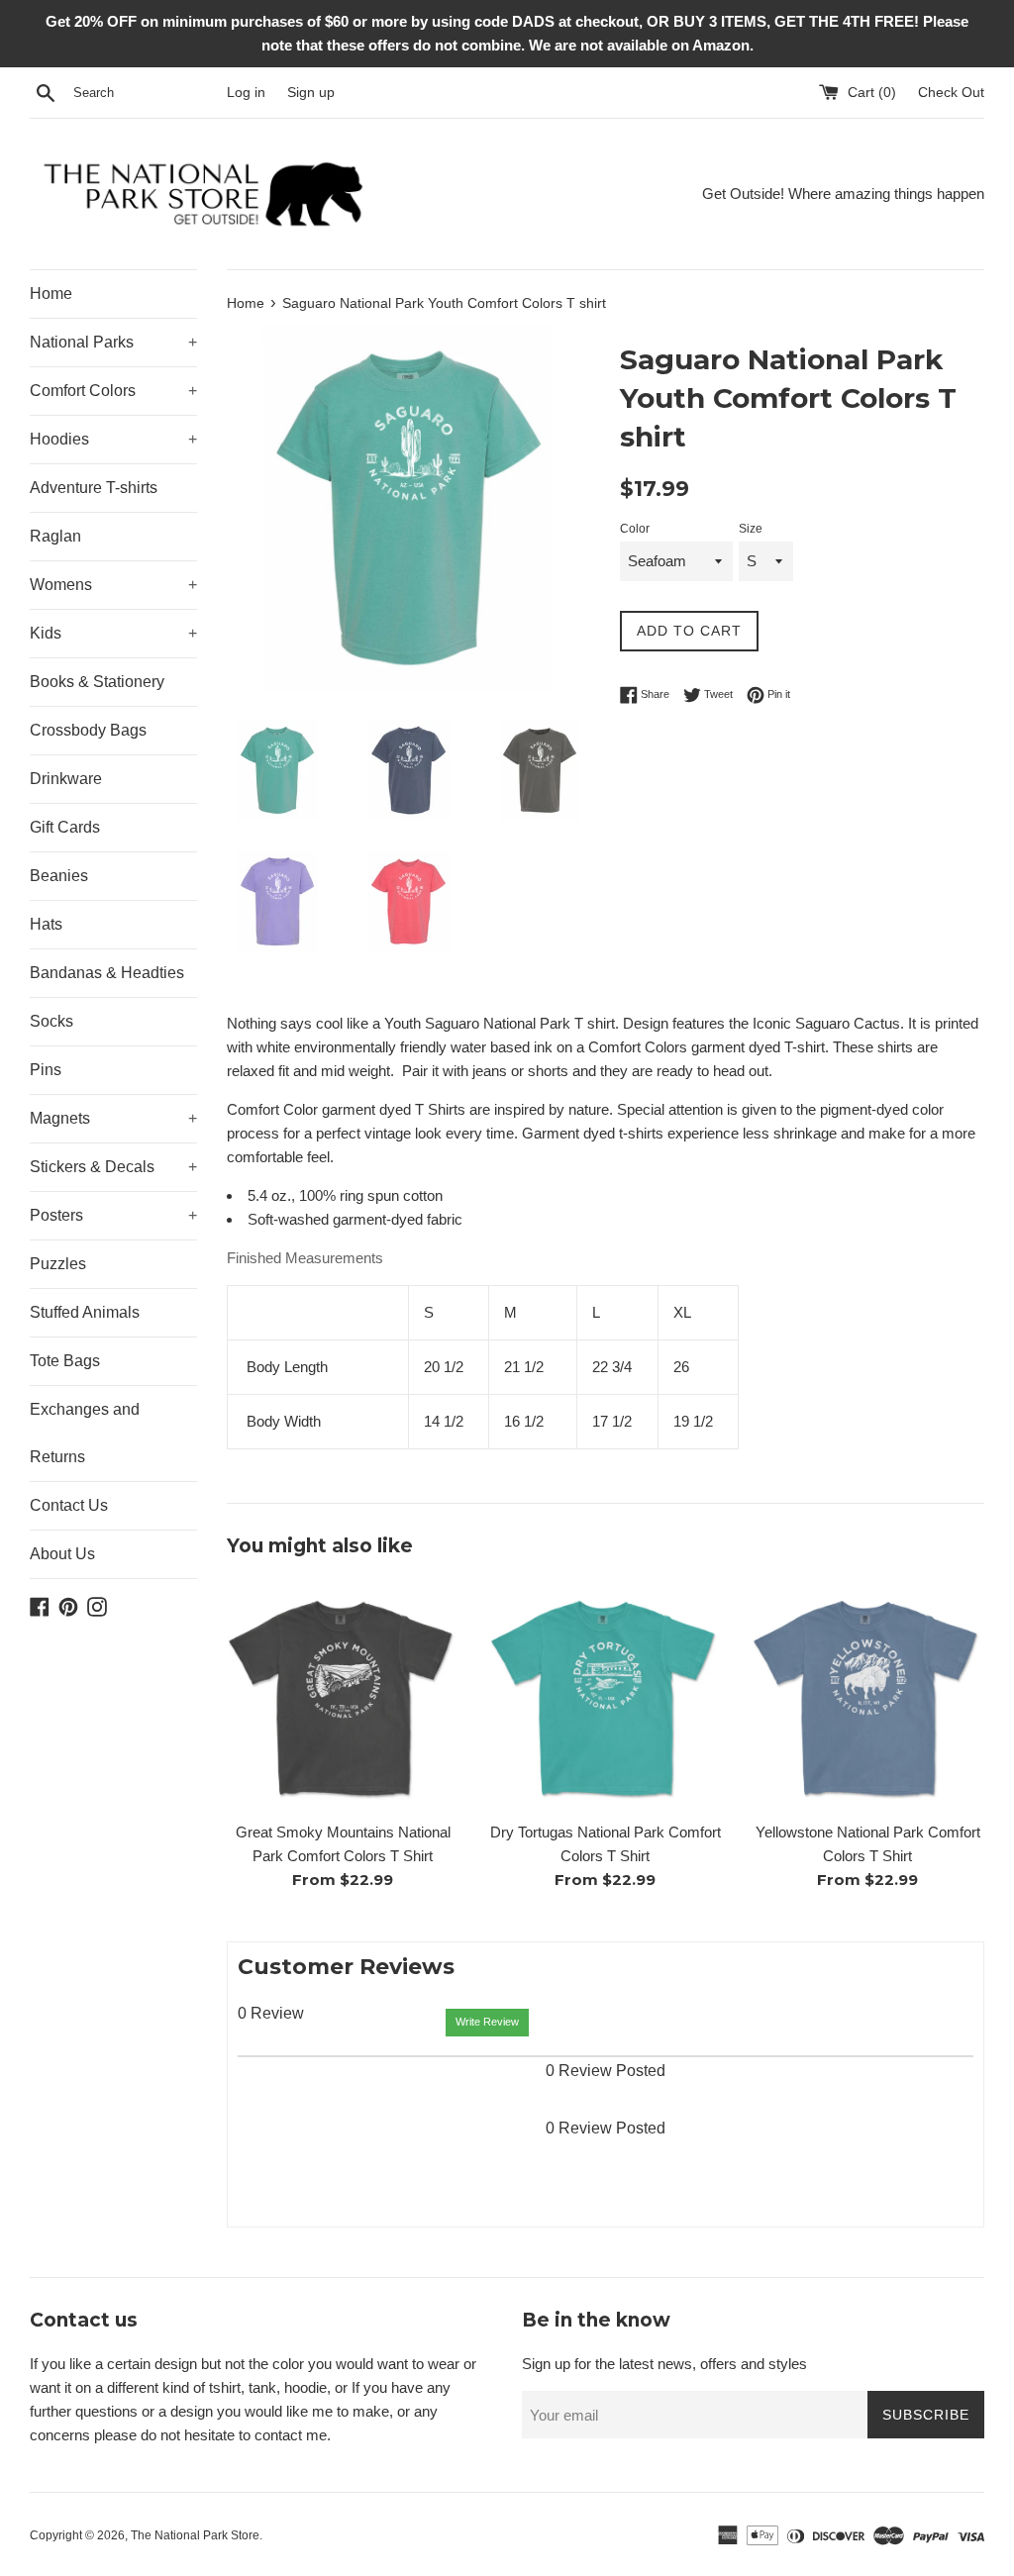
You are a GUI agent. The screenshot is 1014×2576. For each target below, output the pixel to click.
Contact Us (69, 1505)
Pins (46, 1070)
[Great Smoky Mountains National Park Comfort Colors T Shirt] (343, 1694)
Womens (113, 585)
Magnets (113, 1118)
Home (51, 294)
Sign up (311, 93)
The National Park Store (195, 2535)
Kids (113, 633)
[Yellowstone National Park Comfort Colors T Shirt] (868, 1694)
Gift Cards (65, 827)
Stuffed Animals (85, 1312)
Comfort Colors (113, 391)
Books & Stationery (97, 682)
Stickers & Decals (113, 1167)
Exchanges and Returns (85, 1433)
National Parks (113, 342)
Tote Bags (65, 1361)
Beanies (59, 876)
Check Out (951, 93)
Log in (246, 93)
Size (751, 529)
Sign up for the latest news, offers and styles (664, 2364)
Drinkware (66, 779)
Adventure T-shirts (94, 488)
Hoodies (113, 439)
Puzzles (58, 1264)
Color (635, 529)
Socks (51, 1021)
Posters (113, 1215)
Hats (46, 924)
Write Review (487, 2022)
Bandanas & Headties (107, 973)
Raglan (55, 536)
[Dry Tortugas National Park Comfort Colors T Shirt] (606, 1694)
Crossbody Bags (88, 730)
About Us (62, 1554)
